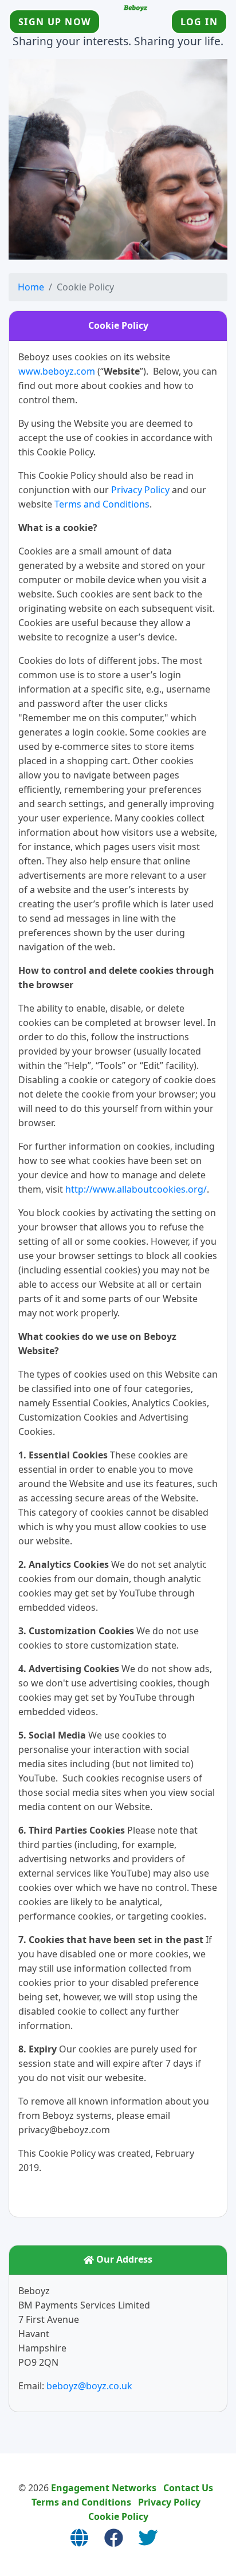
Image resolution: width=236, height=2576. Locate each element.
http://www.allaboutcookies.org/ (136, 1189)
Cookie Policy (118, 2516)
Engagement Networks (104, 2488)
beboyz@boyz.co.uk (89, 2386)
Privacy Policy (140, 490)
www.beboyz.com (57, 371)
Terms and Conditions (102, 504)
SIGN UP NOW (54, 22)
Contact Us (188, 2488)
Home (31, 287)
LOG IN (199, 22)
